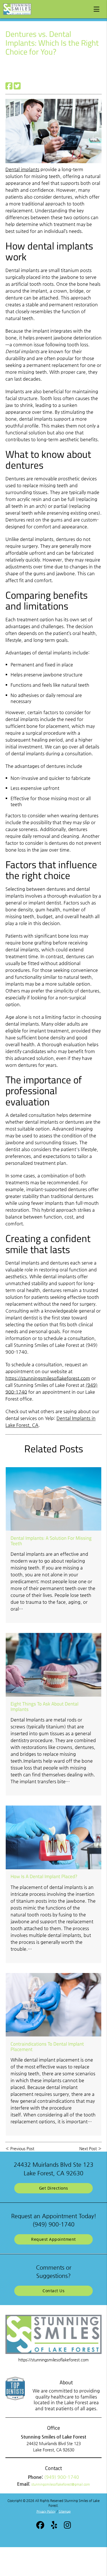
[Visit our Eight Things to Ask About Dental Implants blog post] (53, 1665)
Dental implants (22, 169)
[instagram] (67, 2526)
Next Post (88, 2148)
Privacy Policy (46, 2512)
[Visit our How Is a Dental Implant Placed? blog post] (53, 1837)
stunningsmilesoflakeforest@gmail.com (61, 2484)
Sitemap (65, 2512)
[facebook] (40, 2526)
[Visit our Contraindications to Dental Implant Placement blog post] (53, 2005)
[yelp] (54, 2526)
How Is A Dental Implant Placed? (44, 1876)
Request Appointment (53, 2239)
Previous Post (22, 2148)
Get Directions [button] (54, 2188)
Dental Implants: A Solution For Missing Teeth (51, 1541)
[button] (98, 8)
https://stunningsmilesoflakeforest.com (48, 1378)
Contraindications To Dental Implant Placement (47, 2046)
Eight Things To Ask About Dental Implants (45, 1706)
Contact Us (53, 2291)
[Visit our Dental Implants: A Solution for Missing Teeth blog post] (53, 1499)
